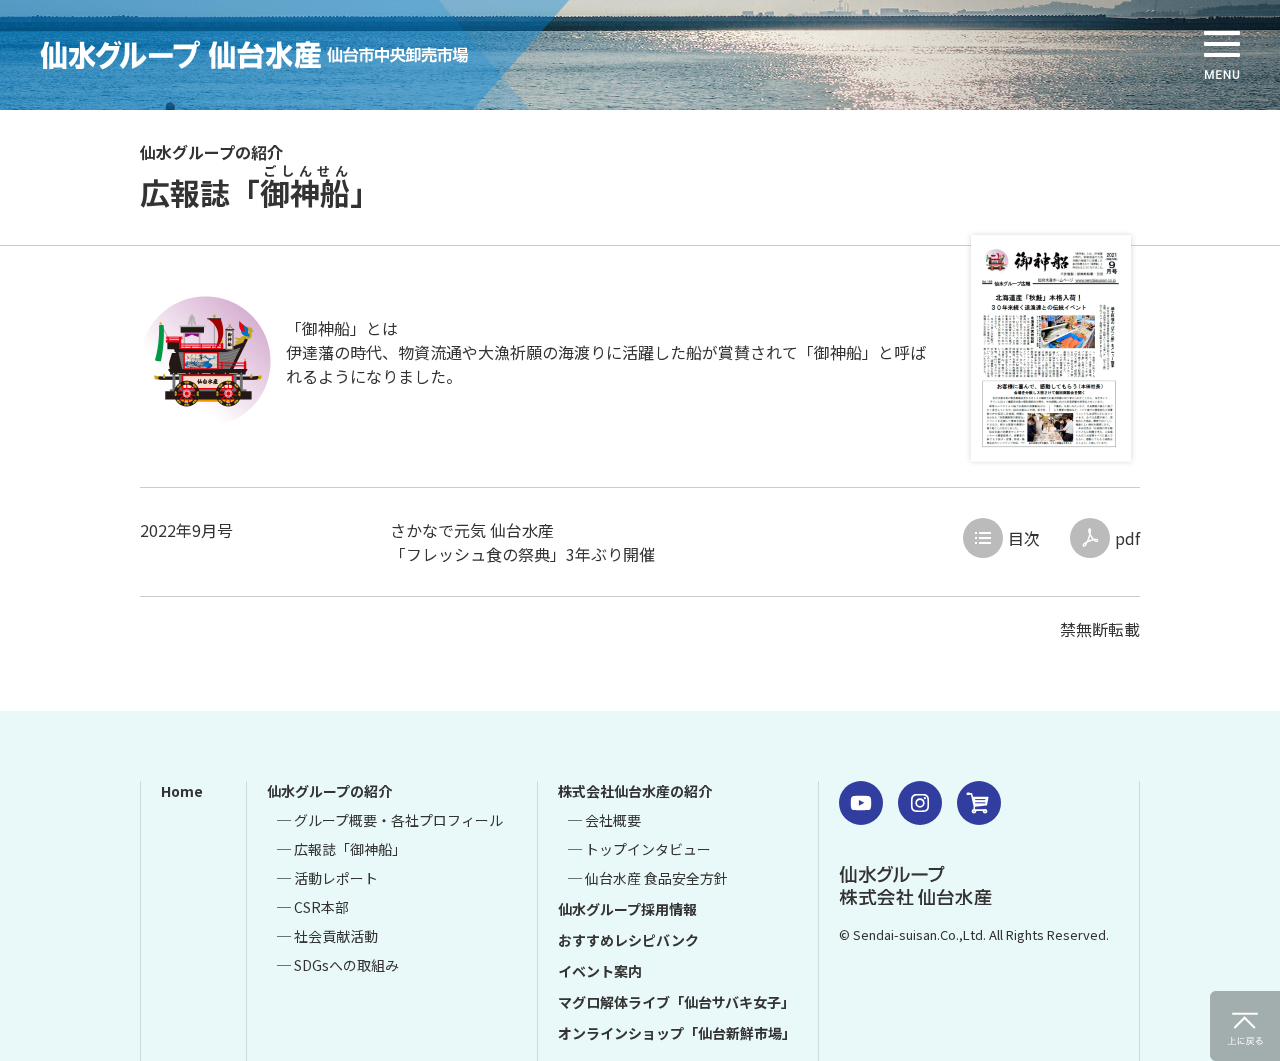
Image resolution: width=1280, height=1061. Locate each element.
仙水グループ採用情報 (627, 909)
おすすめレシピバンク (628, 940)
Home (182, 791)
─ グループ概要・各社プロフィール (390, 820)
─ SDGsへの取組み (338, 965)
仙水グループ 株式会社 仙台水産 (915, 885)
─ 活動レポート (327, 878)
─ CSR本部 (313, 907)
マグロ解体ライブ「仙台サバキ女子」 (676, 1002)
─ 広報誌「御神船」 (341, 849)
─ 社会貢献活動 (327, 936)
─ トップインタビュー (639, 849)
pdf (1127, 538)
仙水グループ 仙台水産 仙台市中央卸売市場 (285, 55)
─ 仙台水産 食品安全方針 (648, 878)
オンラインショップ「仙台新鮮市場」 (677, 1033)
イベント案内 (600, 971)
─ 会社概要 (604, 820)
